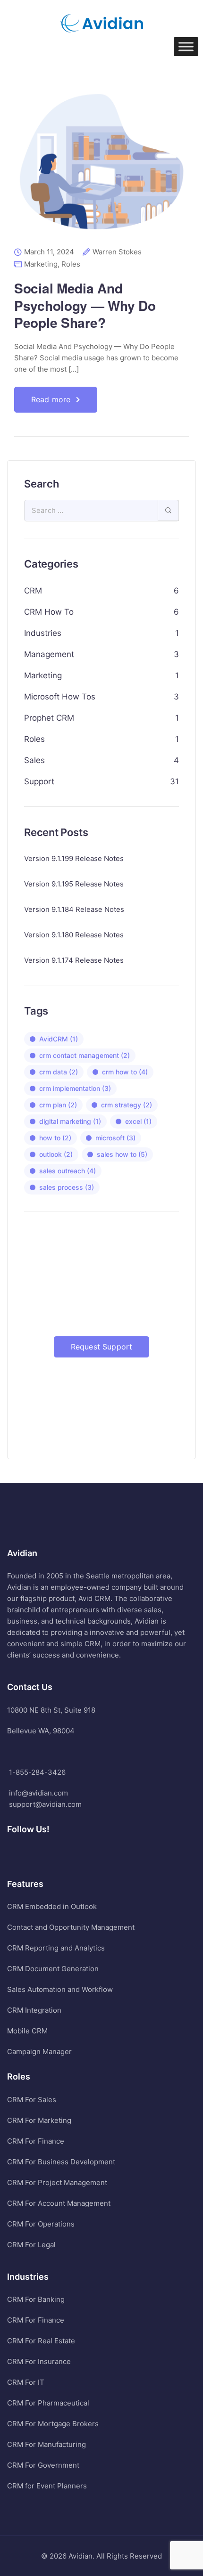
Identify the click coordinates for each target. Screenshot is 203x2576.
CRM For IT (26, 2382)
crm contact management (85, 1055)
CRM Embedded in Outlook (52, 1906)
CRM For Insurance (39, 2361)
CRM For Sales (32, 2100)
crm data (59, 1072)
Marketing (41, 264)
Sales (34, 760)
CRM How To (49, 612)
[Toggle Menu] (186, 46)
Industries (43, 633)
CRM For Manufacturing (47, 2444)
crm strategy (127, 1105)
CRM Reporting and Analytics (56, 1948)
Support (39, 781)
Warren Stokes (117, 252)
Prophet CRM (49, 718)
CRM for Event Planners (47, 2486)
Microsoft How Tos (60, 697)
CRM (33, 591)
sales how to (122, 1154)
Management (49, 654)
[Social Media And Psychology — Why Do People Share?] (101, 168)
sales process (67, 1187)
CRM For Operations (41, 2224)
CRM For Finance (36, 2141)
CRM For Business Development (61, 2162)
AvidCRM (59, 1039)
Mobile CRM (27, 2031)
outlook (56, 1154)
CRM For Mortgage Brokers (53, 2424)
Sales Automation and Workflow (60, 1989)
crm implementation (75, 1088)
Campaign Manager (39, 2052)
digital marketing (70, 1121)
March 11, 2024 (49, 252)
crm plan (58, 1105)
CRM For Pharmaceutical (48, 2403)
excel (138, 1121)
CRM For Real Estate (41, 2341)
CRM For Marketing (39, 2120)
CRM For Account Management (59, 2203)
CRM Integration (34, 2010)
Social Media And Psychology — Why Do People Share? (85, 305)
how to (55, 1138)
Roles (71, 264)
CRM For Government (43, 2465)
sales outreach (68, 1171)
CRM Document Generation (53, 1969)
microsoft (115, 1138)
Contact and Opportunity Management (71, 1927)
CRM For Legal (31, 2245)
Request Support (101, 1347)
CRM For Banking (36, 2299)
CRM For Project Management (57, 2182)
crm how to (125, 1072)
